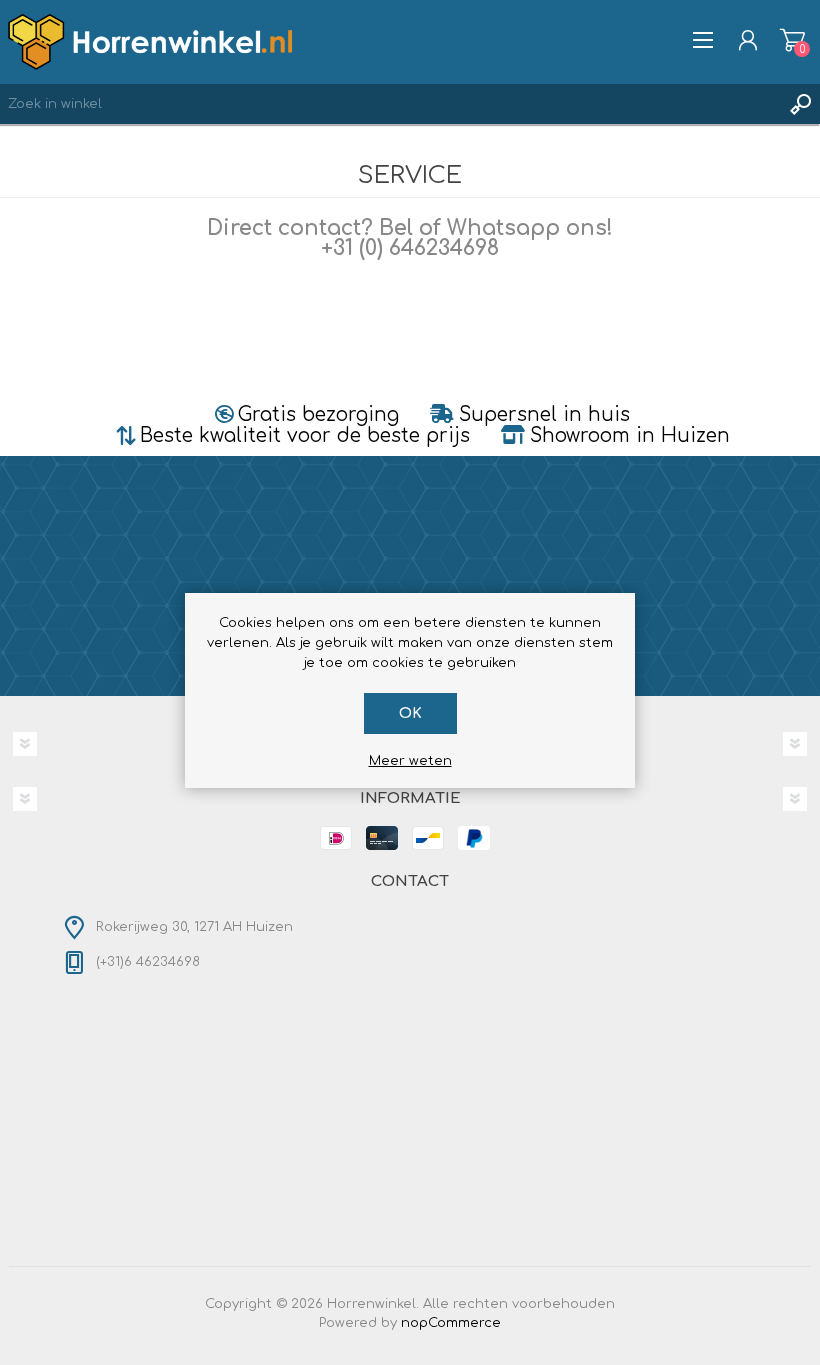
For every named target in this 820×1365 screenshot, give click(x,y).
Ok (410, 713)
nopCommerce (451, 1323)
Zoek (800, 104)
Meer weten (410, 761)
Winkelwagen (792, 40)
